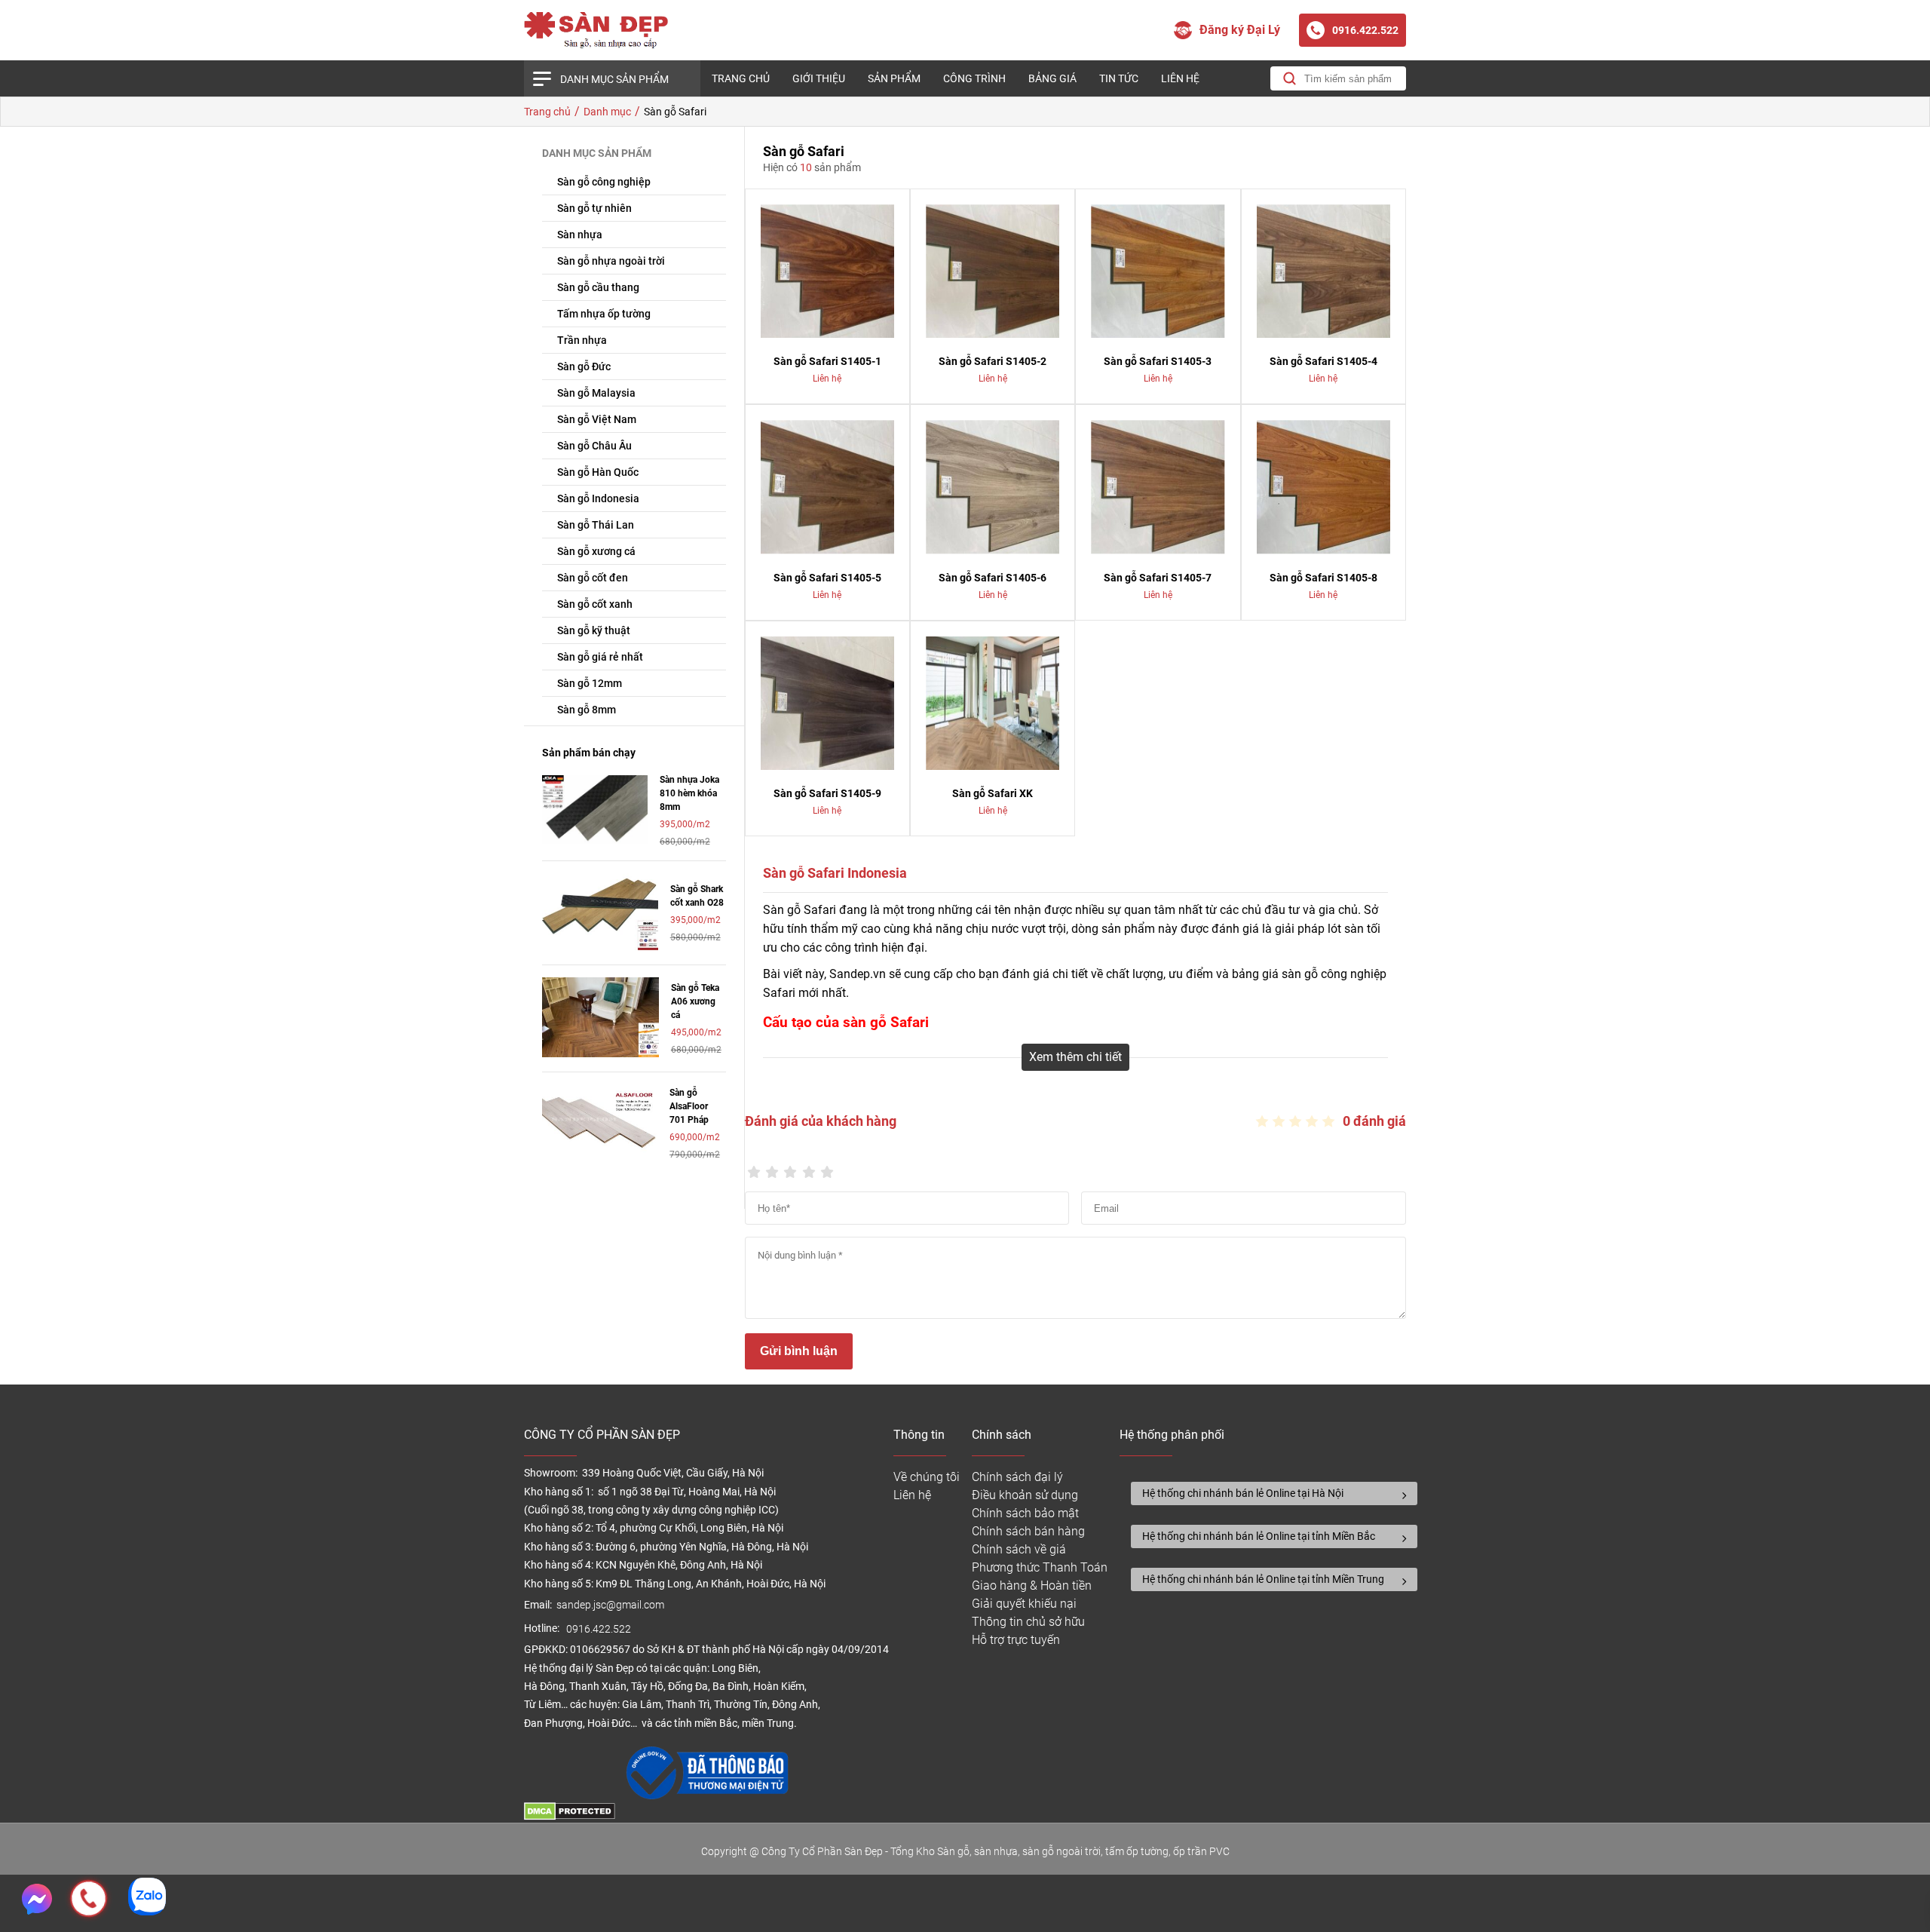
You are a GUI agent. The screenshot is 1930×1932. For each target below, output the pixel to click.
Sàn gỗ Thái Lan (596, 525)
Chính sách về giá (1019, 1549)
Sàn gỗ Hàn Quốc (598, 472)
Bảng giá (1052, 78)
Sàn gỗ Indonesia (598, 498)
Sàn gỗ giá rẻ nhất (600, 657)
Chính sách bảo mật (1025, 1513)
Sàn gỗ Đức (584, 366)
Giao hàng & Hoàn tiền (1032, 1585)
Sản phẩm (894, 78)
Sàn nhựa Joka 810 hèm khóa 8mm (689, 793)
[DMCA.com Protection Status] (570, 1816)
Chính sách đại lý (1017, 1477)
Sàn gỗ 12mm (590, 683)
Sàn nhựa (580, 235)
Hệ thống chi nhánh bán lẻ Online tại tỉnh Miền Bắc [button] (1259, 1536)
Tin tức (1119, 78)
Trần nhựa (582, 340)
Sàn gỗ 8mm (587, 710)
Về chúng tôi (927, 1477)
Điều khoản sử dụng (1025, 1495)
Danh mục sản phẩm (614, 79)
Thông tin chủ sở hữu (1028, 1622)
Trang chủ (741, 78)
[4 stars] (809, 1168)
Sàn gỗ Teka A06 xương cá (695, 1001)
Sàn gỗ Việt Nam (597, 419)
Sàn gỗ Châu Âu (594, 446)
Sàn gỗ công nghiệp (604, 182)
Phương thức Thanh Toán (1040, 1567)
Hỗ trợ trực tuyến (1016, 1640)
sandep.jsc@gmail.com (610, 1605)
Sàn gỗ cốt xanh (595, 604)
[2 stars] (772, 1168)
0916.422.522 (600, 1629)
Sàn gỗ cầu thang (598, 287)
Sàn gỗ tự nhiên (594, 208)
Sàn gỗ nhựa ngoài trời (611, 261)
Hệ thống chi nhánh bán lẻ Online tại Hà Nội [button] (1243, 1493)
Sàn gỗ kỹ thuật (594, 630)
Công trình (974, 78)
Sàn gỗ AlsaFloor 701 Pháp (689, 1106)
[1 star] (754, 1168)
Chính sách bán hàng (1028, 1531)
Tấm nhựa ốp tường (604, 314)
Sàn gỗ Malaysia (596, 393)
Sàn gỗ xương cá (596, 551)
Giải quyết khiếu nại (1024, 1604)
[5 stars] (827, 1168)
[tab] (1274, 1493)
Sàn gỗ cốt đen (593, 578)
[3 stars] (790, 1168)
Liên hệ (1180, 78)
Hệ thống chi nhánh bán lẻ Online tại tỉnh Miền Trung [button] (1263, 1579)
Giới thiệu (819, 78)
